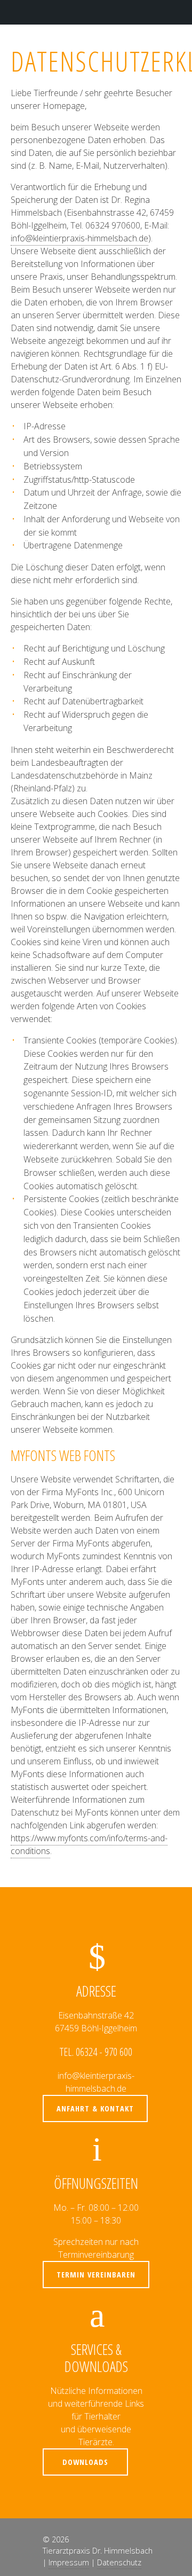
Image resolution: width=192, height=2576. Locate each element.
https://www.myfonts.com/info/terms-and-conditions (89, 1844)
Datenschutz (119, 2562)
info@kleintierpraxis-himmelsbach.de (79, 238)
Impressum (69, 2562)
